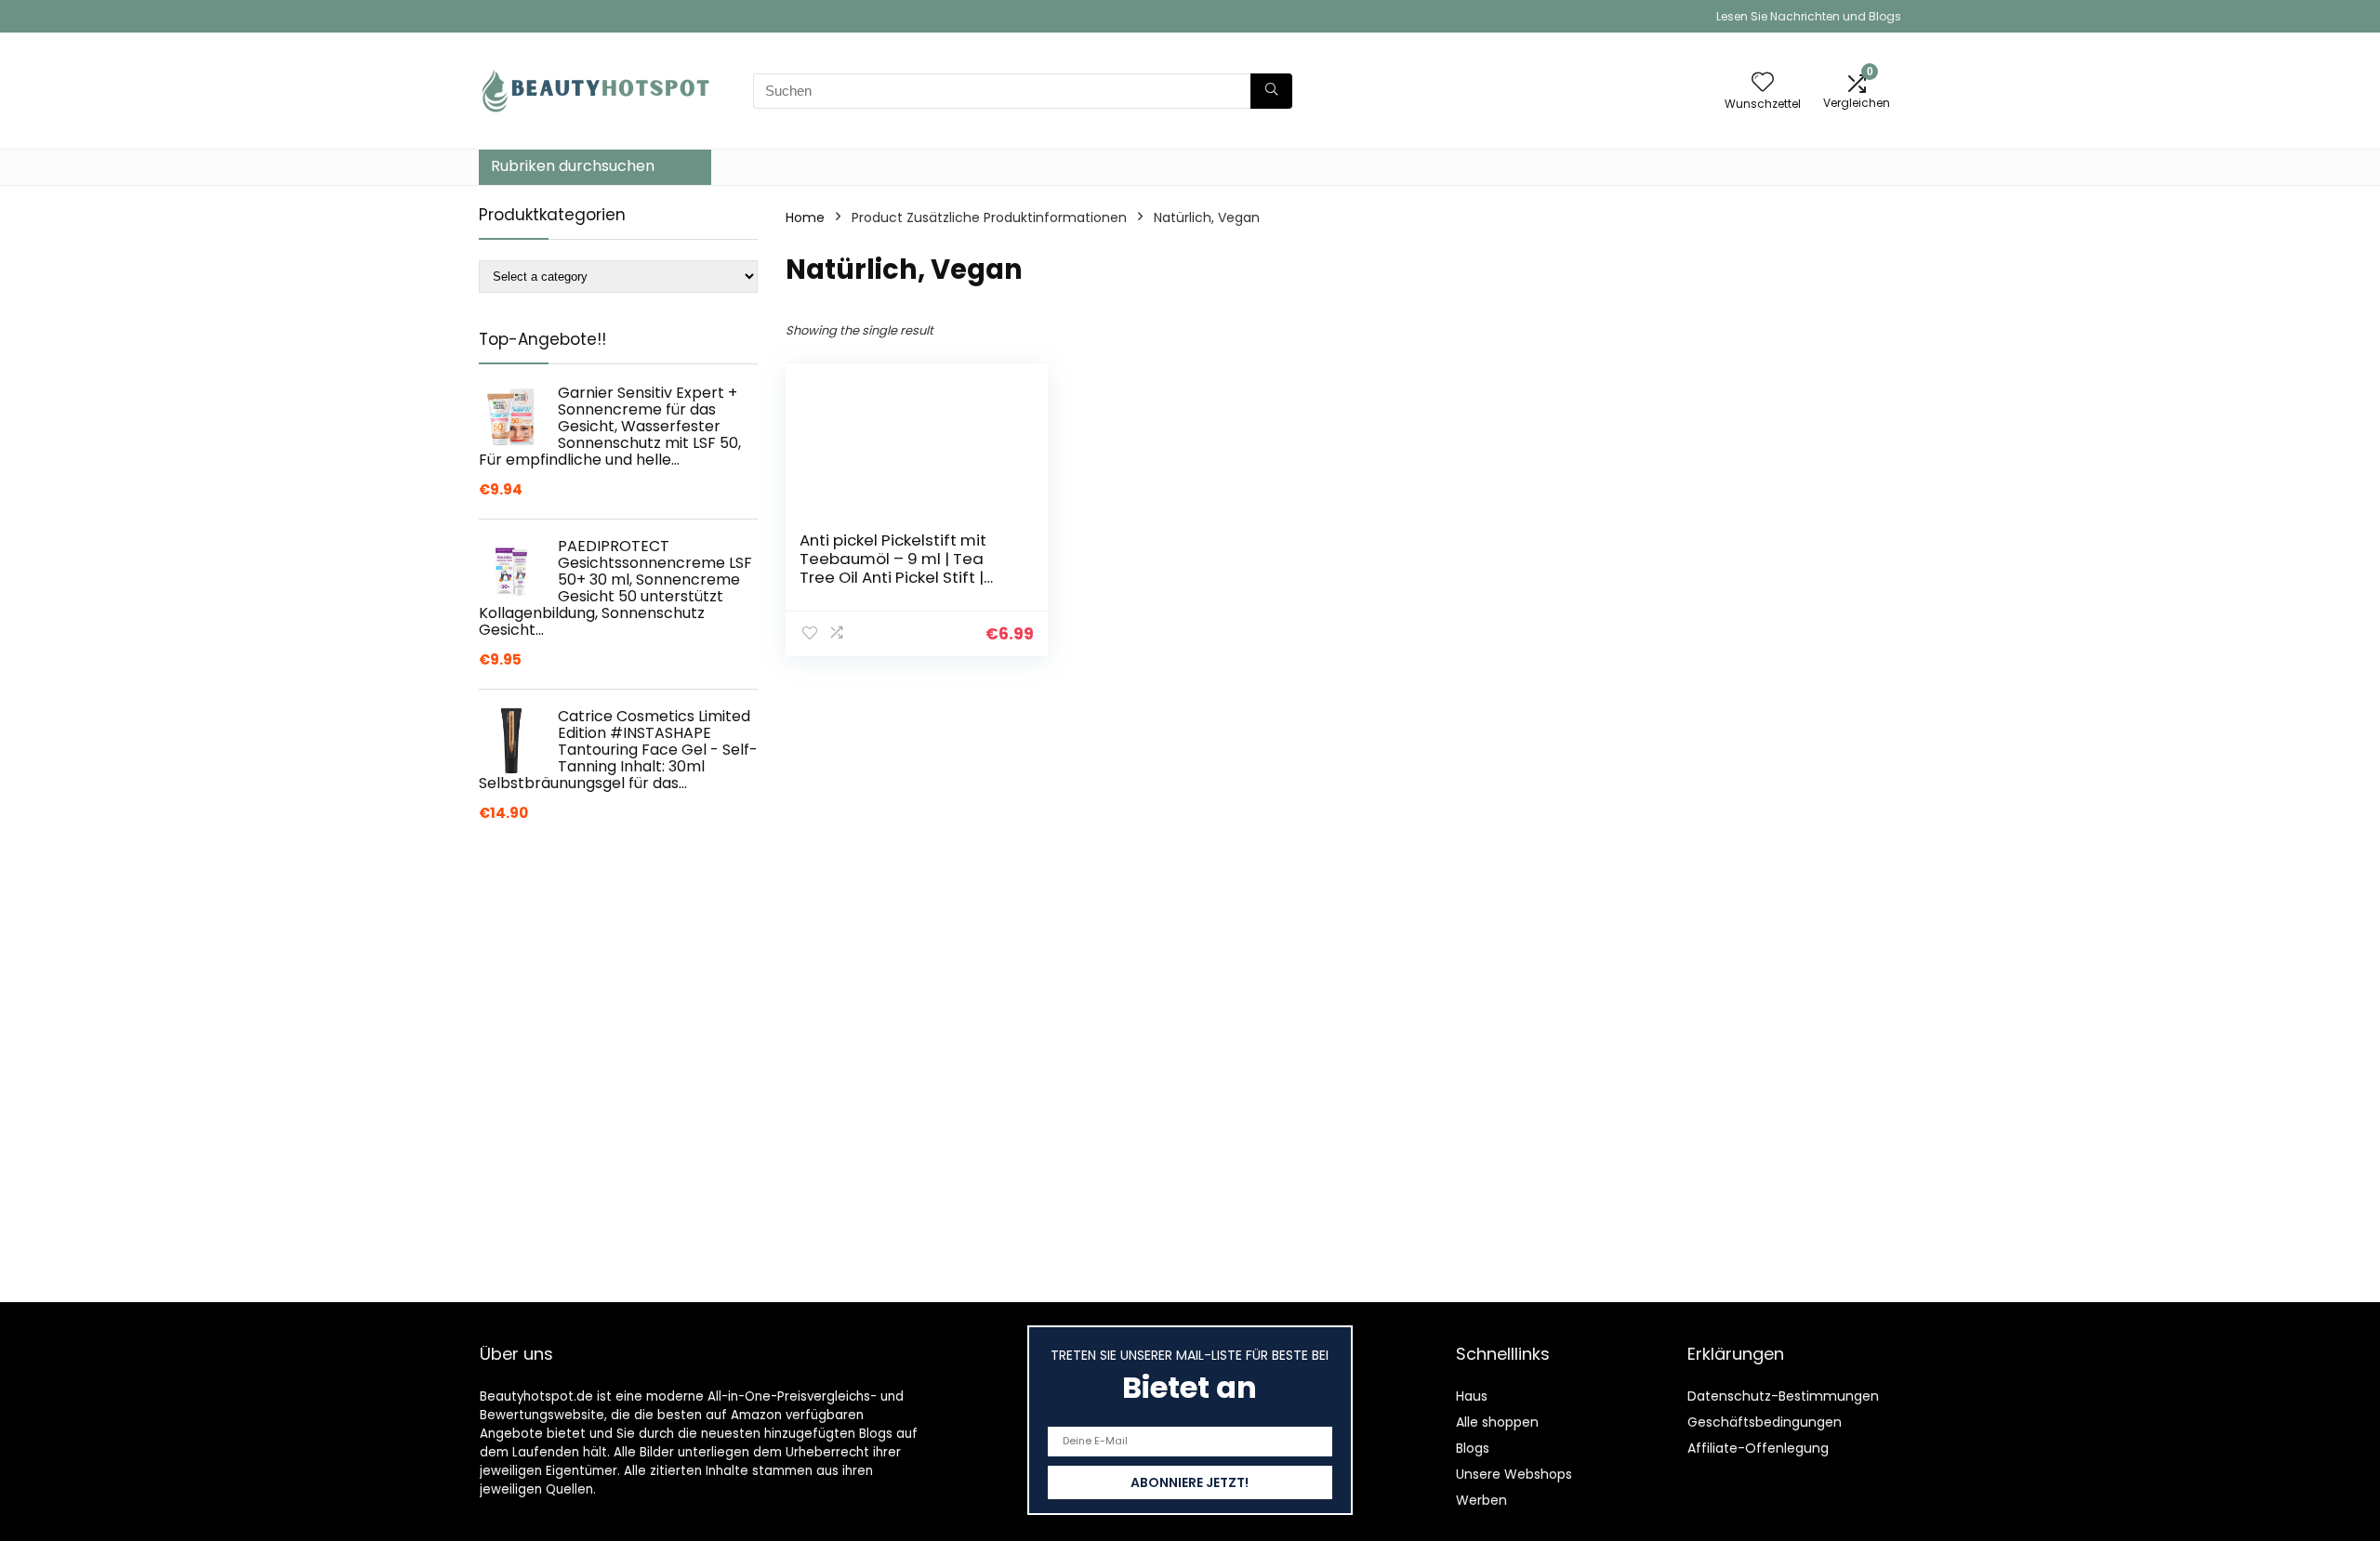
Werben (1481, 1500)
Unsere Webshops (1514, 1474)
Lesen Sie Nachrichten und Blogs (1809, 16)
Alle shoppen (1497, 1422)
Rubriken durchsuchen (573, 166)
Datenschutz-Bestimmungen (1783, 1396)
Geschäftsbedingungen (1765, 1422)
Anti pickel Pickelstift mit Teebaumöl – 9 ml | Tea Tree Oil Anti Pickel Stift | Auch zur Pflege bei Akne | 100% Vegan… (898, 577)
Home (805, 217)
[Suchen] (1271, 91)
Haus (1472, 1396)
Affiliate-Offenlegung (1758, 1448)
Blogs (1473, 1448)
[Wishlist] (1763, 83)
